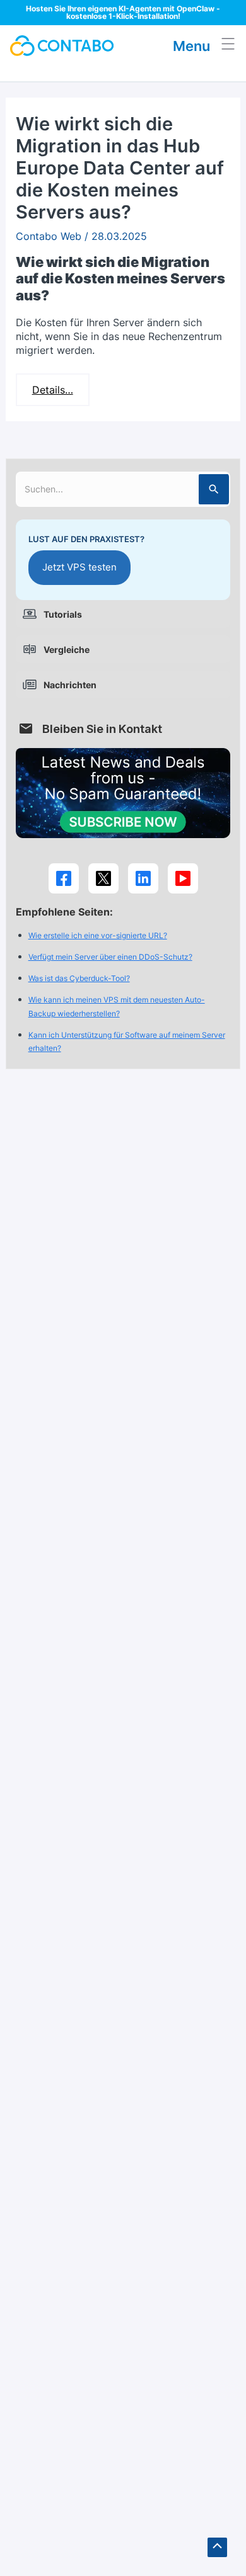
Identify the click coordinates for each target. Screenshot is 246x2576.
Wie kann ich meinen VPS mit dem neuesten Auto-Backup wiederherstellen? (117, 1007)
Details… (53, 390)
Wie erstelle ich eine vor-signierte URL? (98, 935)
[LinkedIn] (143, 878)
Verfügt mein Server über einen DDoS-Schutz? (110, 957)
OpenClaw (196, 9)
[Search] (214, 489)
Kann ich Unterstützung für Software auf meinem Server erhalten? (127, 1042)
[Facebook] (64, 878)
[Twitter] (103, 878)
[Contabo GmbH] (62, 46)
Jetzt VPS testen (79, 567)
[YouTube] (183, 878)
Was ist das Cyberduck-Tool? (79, 978)
